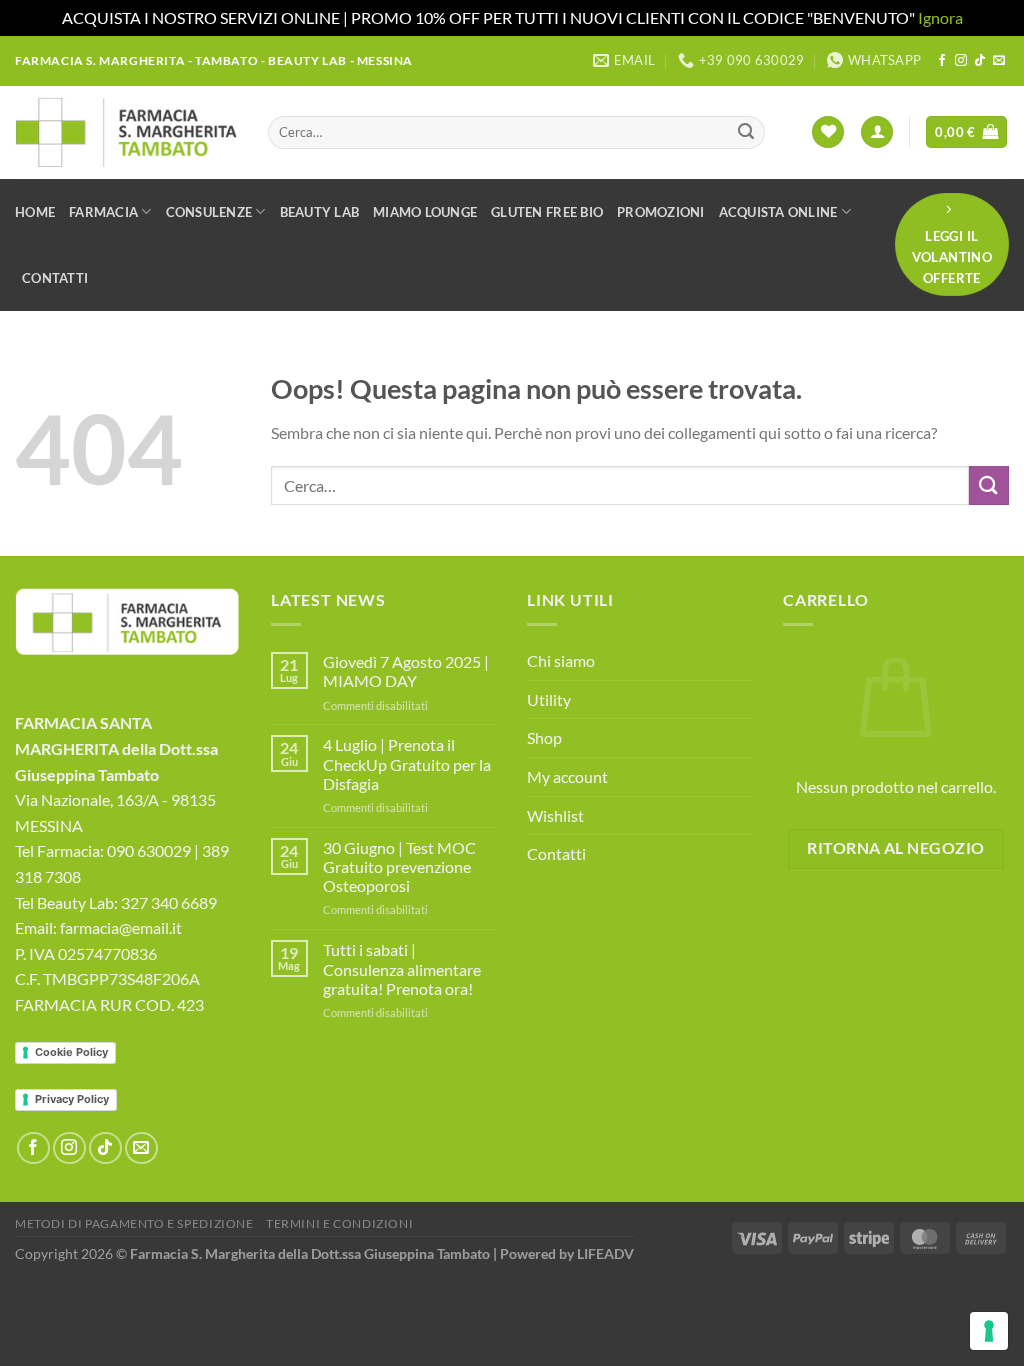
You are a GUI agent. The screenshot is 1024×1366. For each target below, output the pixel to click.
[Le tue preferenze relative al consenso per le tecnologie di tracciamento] (989, 1331)
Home (35, 212)
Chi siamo (561, 660)
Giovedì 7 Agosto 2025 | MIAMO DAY (406, 671)
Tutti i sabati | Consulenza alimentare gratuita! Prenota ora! (402, 968)
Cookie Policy (71, 1052)
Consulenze (209, 212)
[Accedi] (877, 132)
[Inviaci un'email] (999, 61)
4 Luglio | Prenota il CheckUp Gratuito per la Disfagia (407, 763)
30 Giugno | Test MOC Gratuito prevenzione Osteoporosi (399, 866)
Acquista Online (778, 212)
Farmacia (103, 212)
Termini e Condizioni (339, 1223)
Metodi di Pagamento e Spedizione (134, 1223)
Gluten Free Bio (547, 212)
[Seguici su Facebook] (942, 61)
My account (567, 776)
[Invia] (746, 132)
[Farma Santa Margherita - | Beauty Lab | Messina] (126, 132)
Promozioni (661, 212)
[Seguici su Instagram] (961, 61)
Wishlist (555, 815)
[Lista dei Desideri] (828, 132)
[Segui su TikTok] (980, 61)
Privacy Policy (72, 1099)
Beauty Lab (320, 212)
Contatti (55, 278)
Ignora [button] (940, 17)
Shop (544, 737)
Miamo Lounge (425, 212)
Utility (549, 699)
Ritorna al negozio (895, 848)
